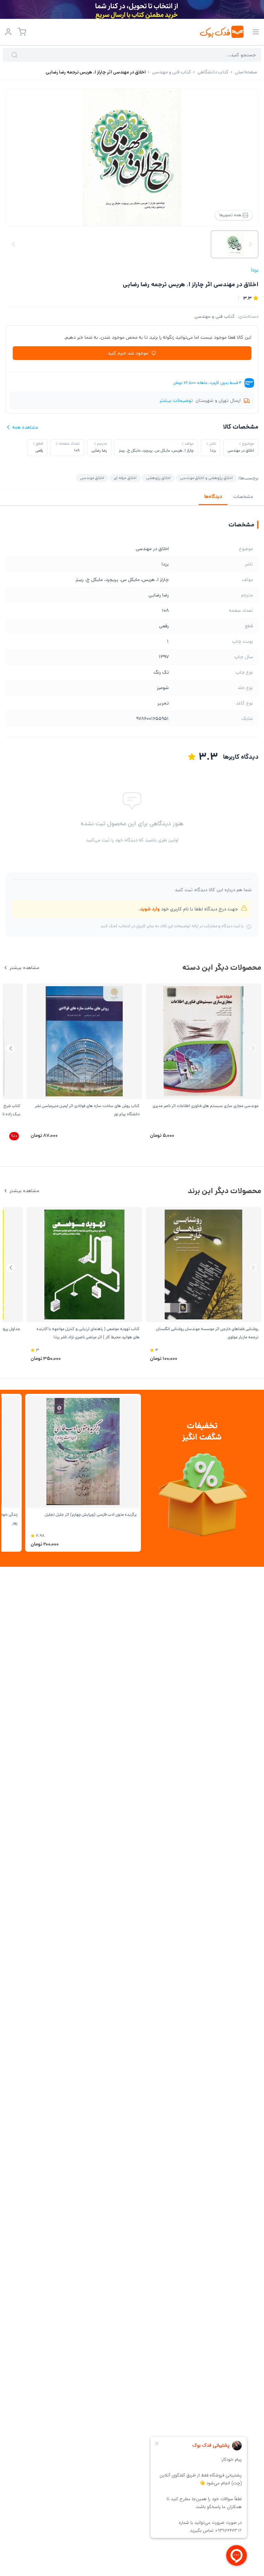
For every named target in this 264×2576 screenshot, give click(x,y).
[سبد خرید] (22, 32)
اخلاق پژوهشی (158, 478)
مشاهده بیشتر (24, 968)
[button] (11, 1048)
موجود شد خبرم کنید (128, 353)
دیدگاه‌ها (213, 497)
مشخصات (243, 497)
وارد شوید (150, 909)
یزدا (255, 270)
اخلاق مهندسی (92, 478)
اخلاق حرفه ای (125, 478)
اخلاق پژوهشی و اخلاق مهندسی (206, 478)
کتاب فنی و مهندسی (215, 316)
